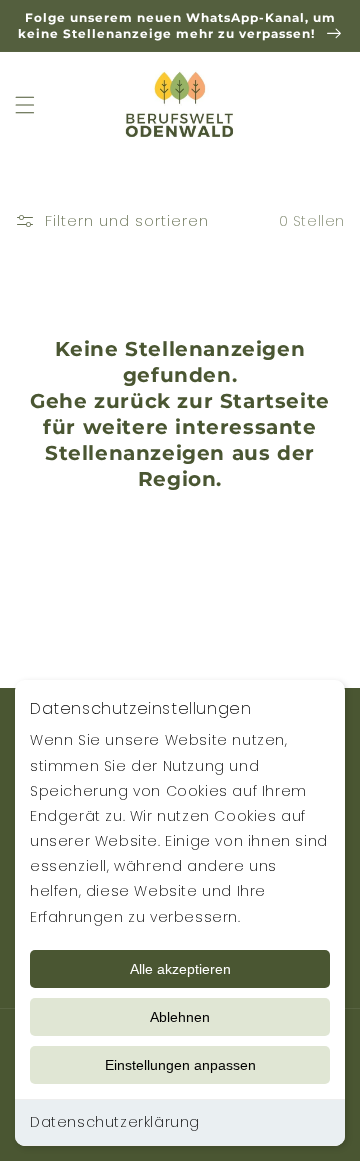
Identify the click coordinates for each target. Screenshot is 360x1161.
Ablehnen (180, 1017)
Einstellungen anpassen (180, 1065)
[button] (25, 105)
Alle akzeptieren (180, 969)
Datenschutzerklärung (115, 1122)
